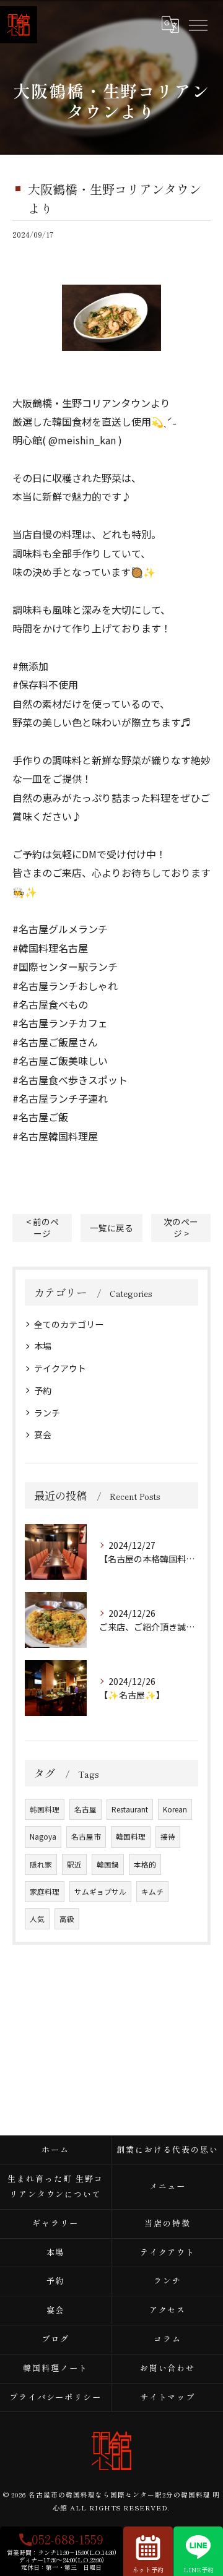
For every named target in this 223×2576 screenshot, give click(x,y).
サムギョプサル (100, 1892)
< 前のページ (42, 1227)
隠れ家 (41, 1864)
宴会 (43, 1434)
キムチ (152, 1892)
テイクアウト (60, 1368)
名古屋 (85, 1809)
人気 (37, 1919)
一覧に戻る (111, 1228)
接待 (168, 1837)
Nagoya (43, 1837)
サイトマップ (168, 2397)
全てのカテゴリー (69, 1324)
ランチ (47, 1413)
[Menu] (198, 24)
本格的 (145, 1864)
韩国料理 (45, 1809)
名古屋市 (86, 1837)
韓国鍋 (108, 1864)
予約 (43, 1390)
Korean (175, 1809)
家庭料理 (45, 1892)
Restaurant (130, 1809)
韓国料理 (131, 1837)
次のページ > (181, 1227)
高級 (67, 1919)
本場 (43, 1346)
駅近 (74, 1864)
